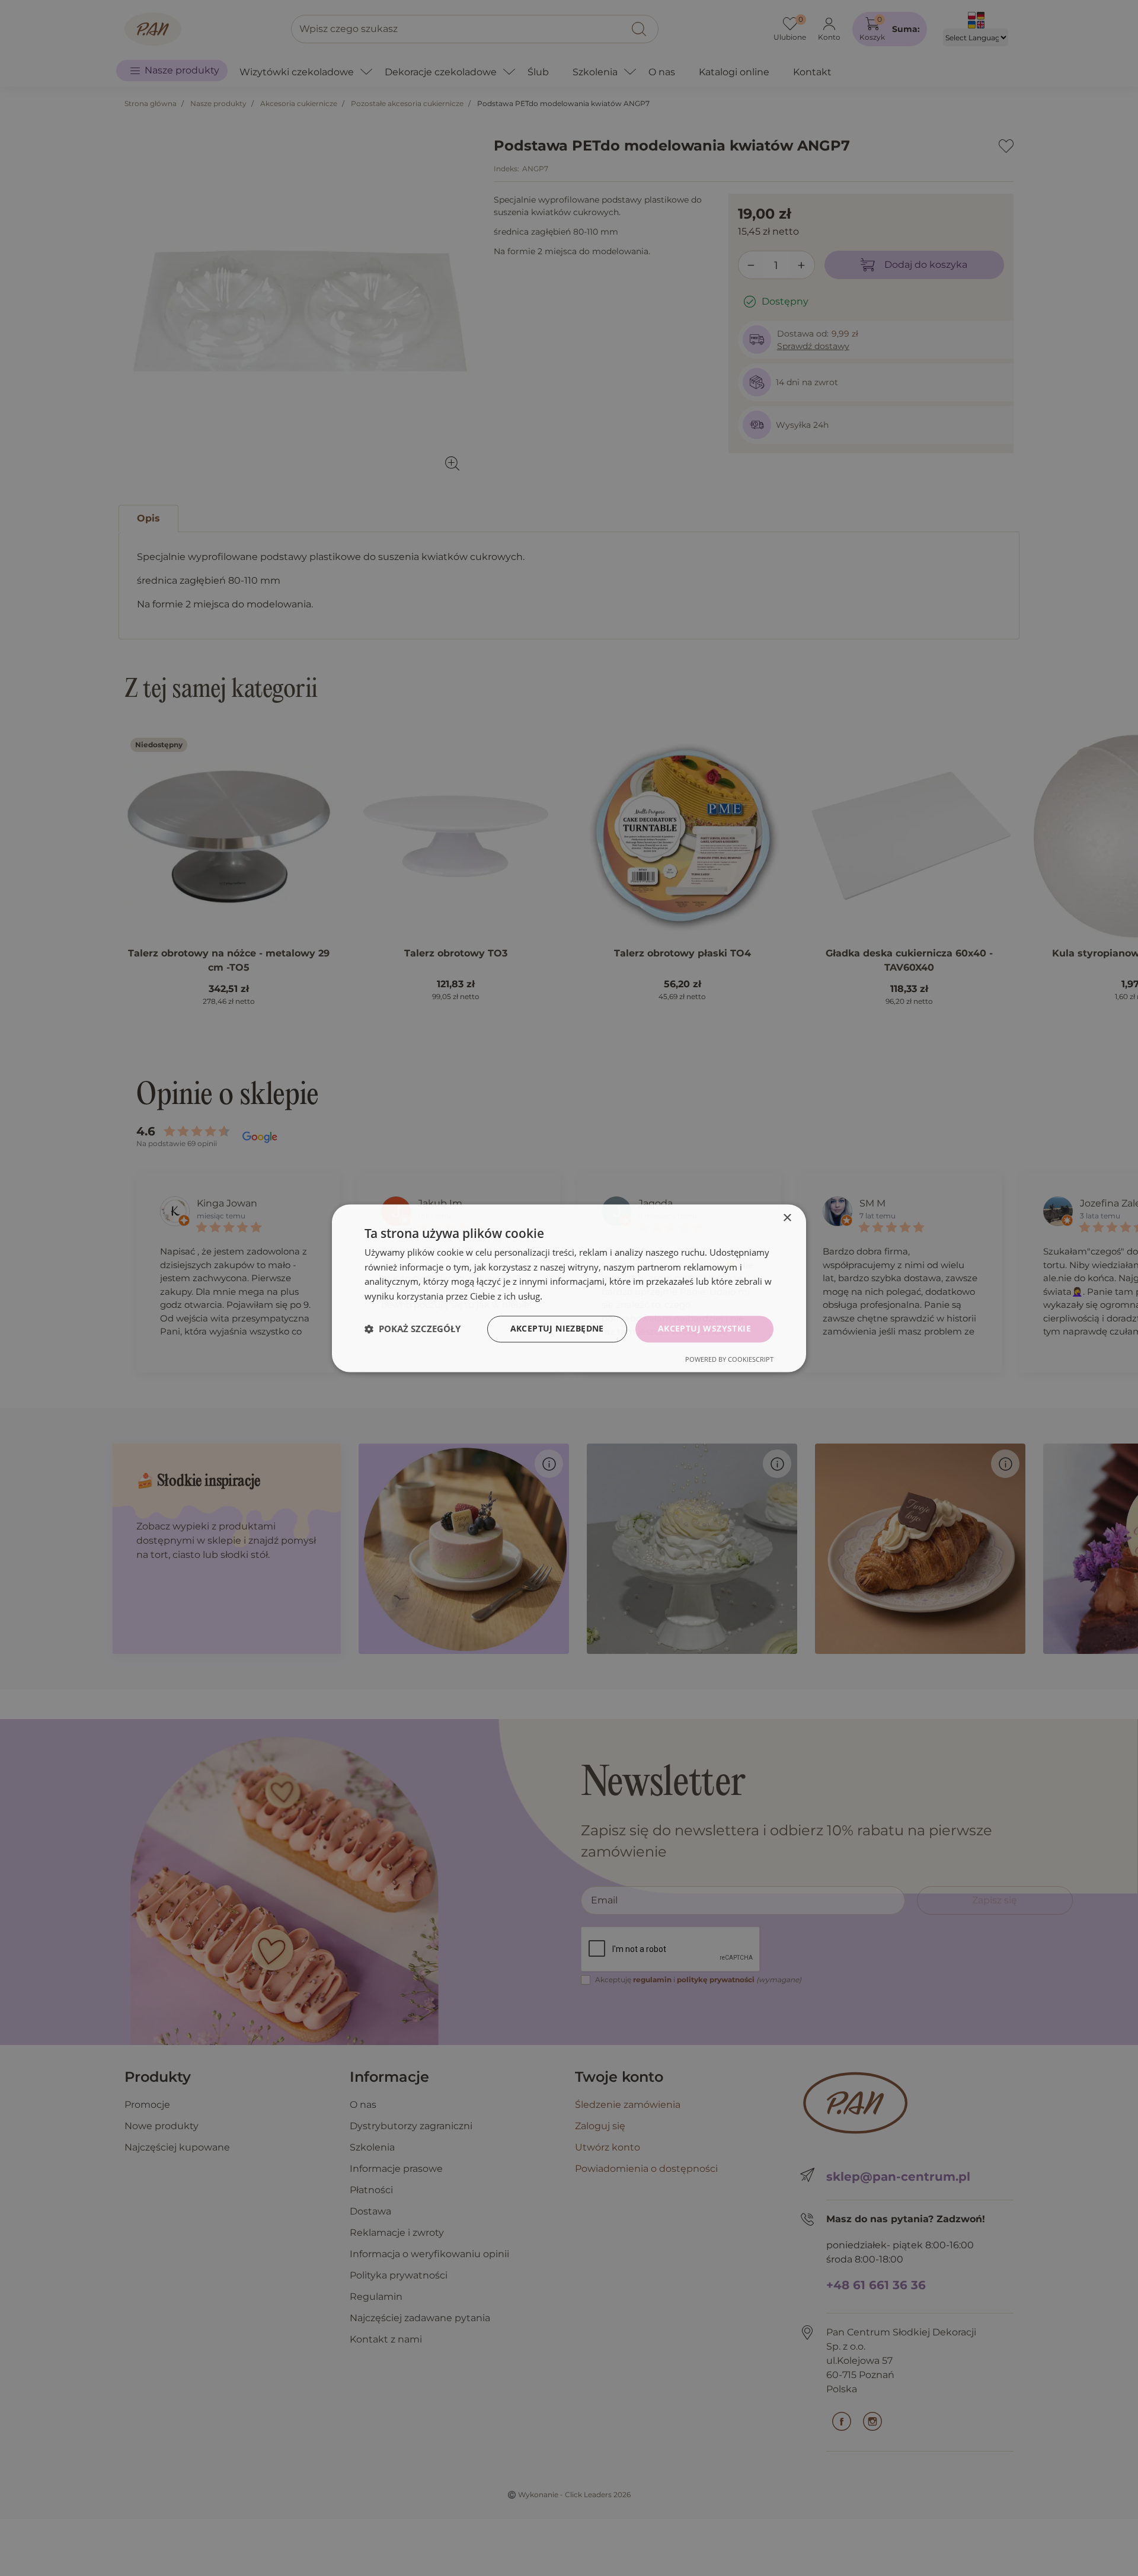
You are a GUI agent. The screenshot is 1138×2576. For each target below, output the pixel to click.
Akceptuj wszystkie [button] (704, 1328)
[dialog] (569, 1288)
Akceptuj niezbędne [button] (557, 1328)
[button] (413, 1329)
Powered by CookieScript (729, 1359)
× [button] (787, 1218)
